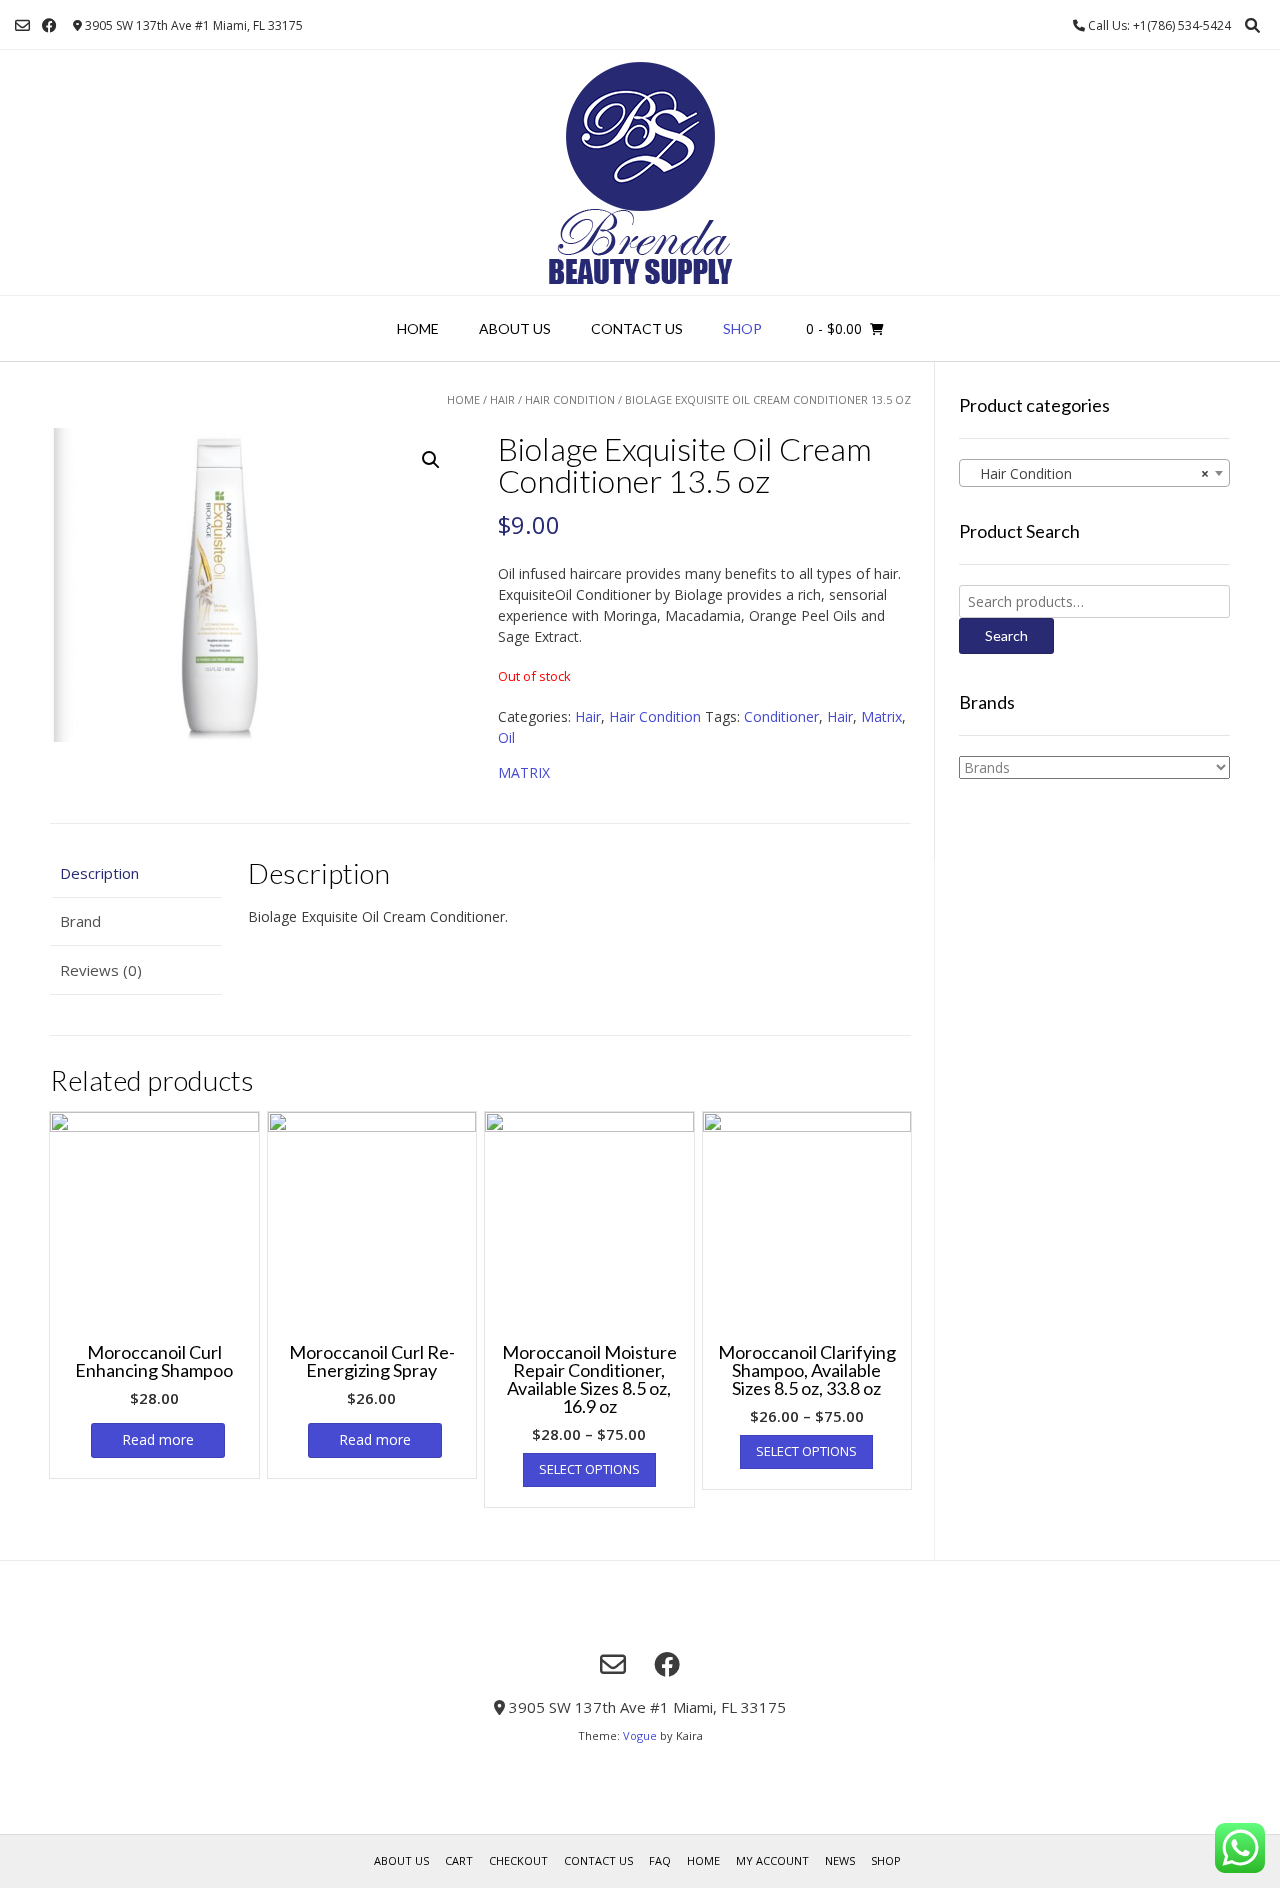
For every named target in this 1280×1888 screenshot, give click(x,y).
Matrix (881, 716)
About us (515, 328)
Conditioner (781, 716)
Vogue (640, 1735)
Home (418, 328)
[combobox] (1094, 473)
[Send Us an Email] (22, 25)
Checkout (518, 1860)
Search (1006, 635)
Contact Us (637, 328)
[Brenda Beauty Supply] (640, 172)
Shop (742, 328)
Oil (506, 737)
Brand (80, 921)
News (840, 1860)
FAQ (660, 1860)
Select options (589, 1469)
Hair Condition (570, 399)
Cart (459, 1860)
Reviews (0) (101, 970)
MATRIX (524, 772)
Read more (158, 1439)
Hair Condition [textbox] (1088, 473)
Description (99, 873)
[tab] (136, 873)
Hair (502, 399)
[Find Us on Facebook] (49, 25)
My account (772, 1860)
